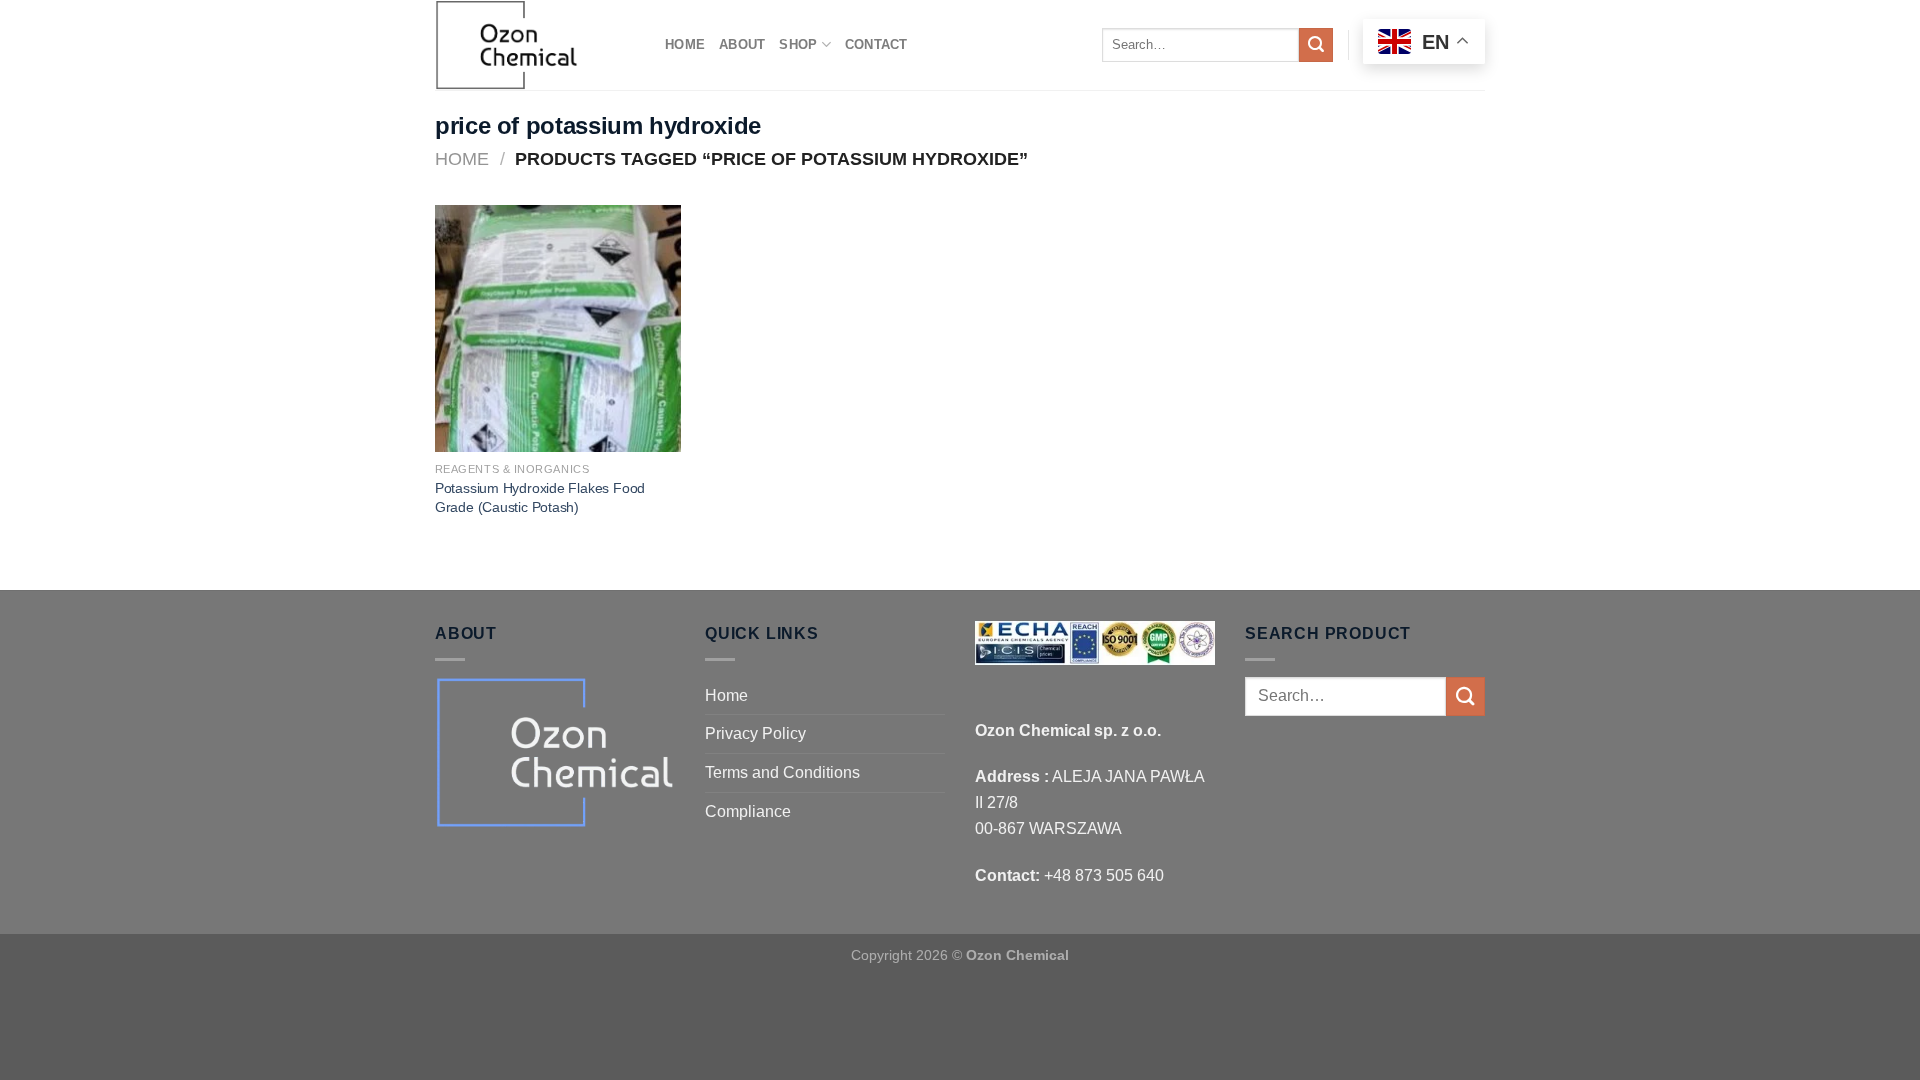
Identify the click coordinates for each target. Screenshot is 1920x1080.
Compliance (748, 811)
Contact (876, 44)
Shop (798, 44)
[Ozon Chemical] (535, 45)
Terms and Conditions (782, 772)
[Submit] (1316, 45)
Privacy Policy (755, 733)
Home (685, 44)
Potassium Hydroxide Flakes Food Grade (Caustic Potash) (540, 497)
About (742, 44)
